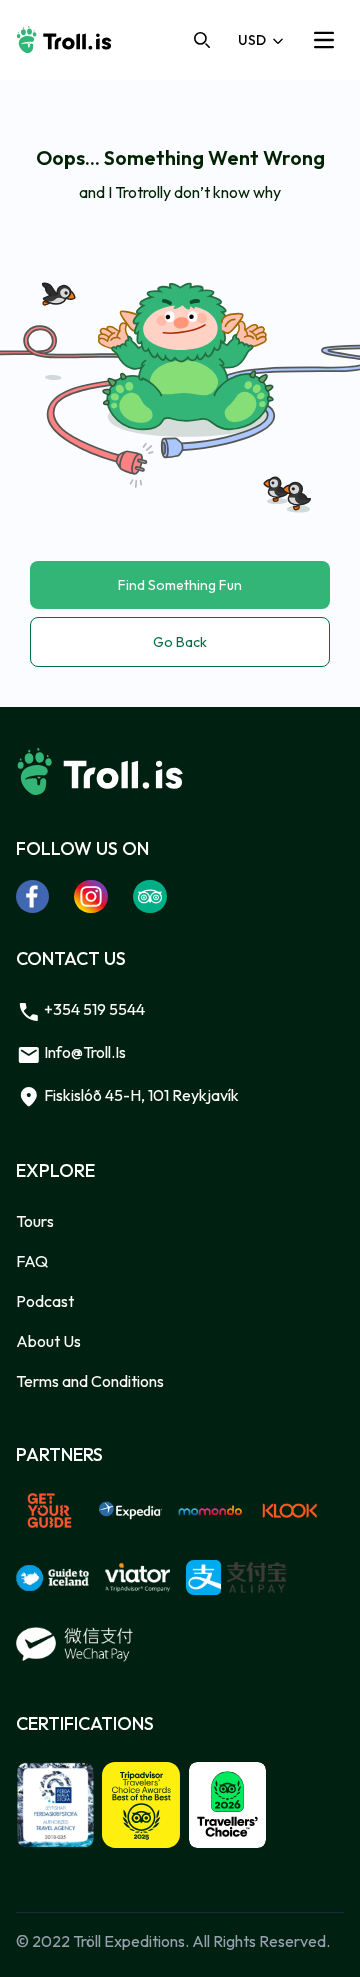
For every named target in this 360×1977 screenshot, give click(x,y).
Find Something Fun (180, 585)
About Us (48, 1341)
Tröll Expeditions (129, 1941)
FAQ (32, 1261)
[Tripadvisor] (150, 896)
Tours (35, 1221)
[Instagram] (91, 896)
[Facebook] (33, 896)
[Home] (64, 40)
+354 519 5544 (93, 1009)
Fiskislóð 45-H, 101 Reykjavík (140, 1095)
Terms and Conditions (90, 1381)
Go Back (180, 642)
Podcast (45, 1301)
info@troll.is (83, 1052)
